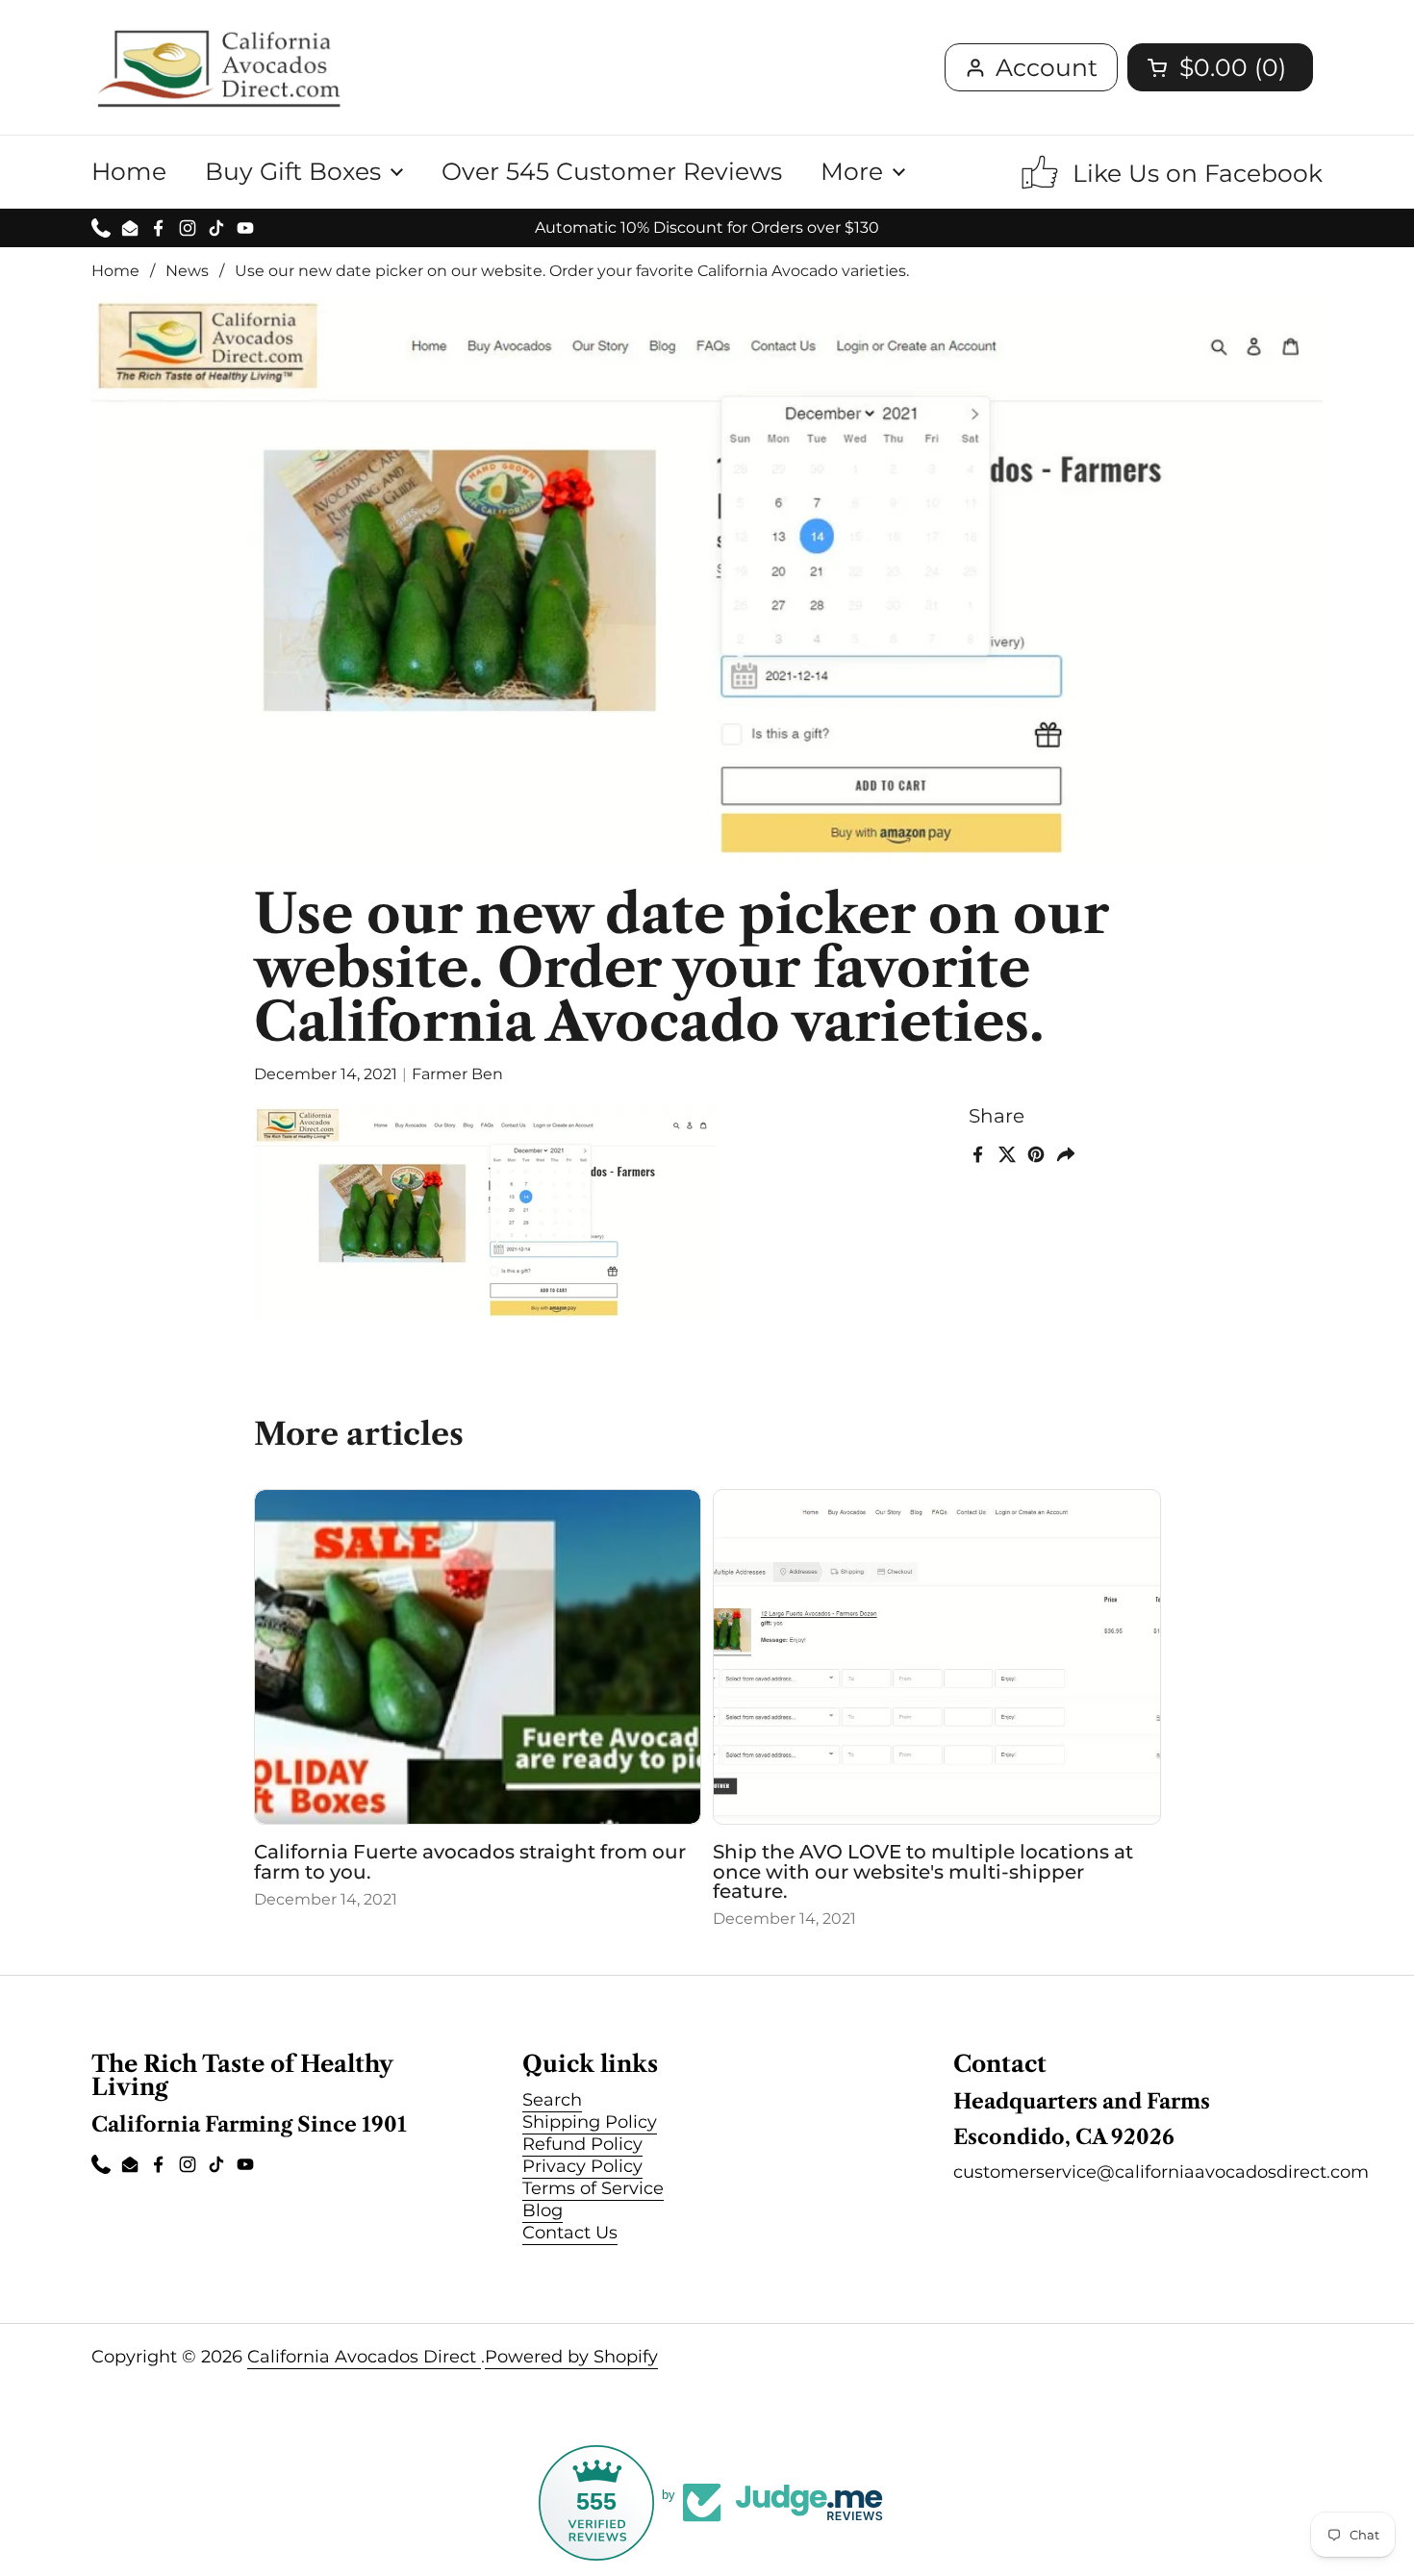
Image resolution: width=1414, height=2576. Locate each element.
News (187, 271)
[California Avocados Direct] (219, 67)
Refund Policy (582, 2144)
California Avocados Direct (364, 2357)
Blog (543, 2210)
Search (552, 2100)
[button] (1220, 67)
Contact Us (570, 2233)
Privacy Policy (582, 2166)
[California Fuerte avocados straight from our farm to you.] (478, 1657)
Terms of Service (593, 2188)
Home (115, 271)
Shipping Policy (590, 2122)
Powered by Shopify (571, 2357)
